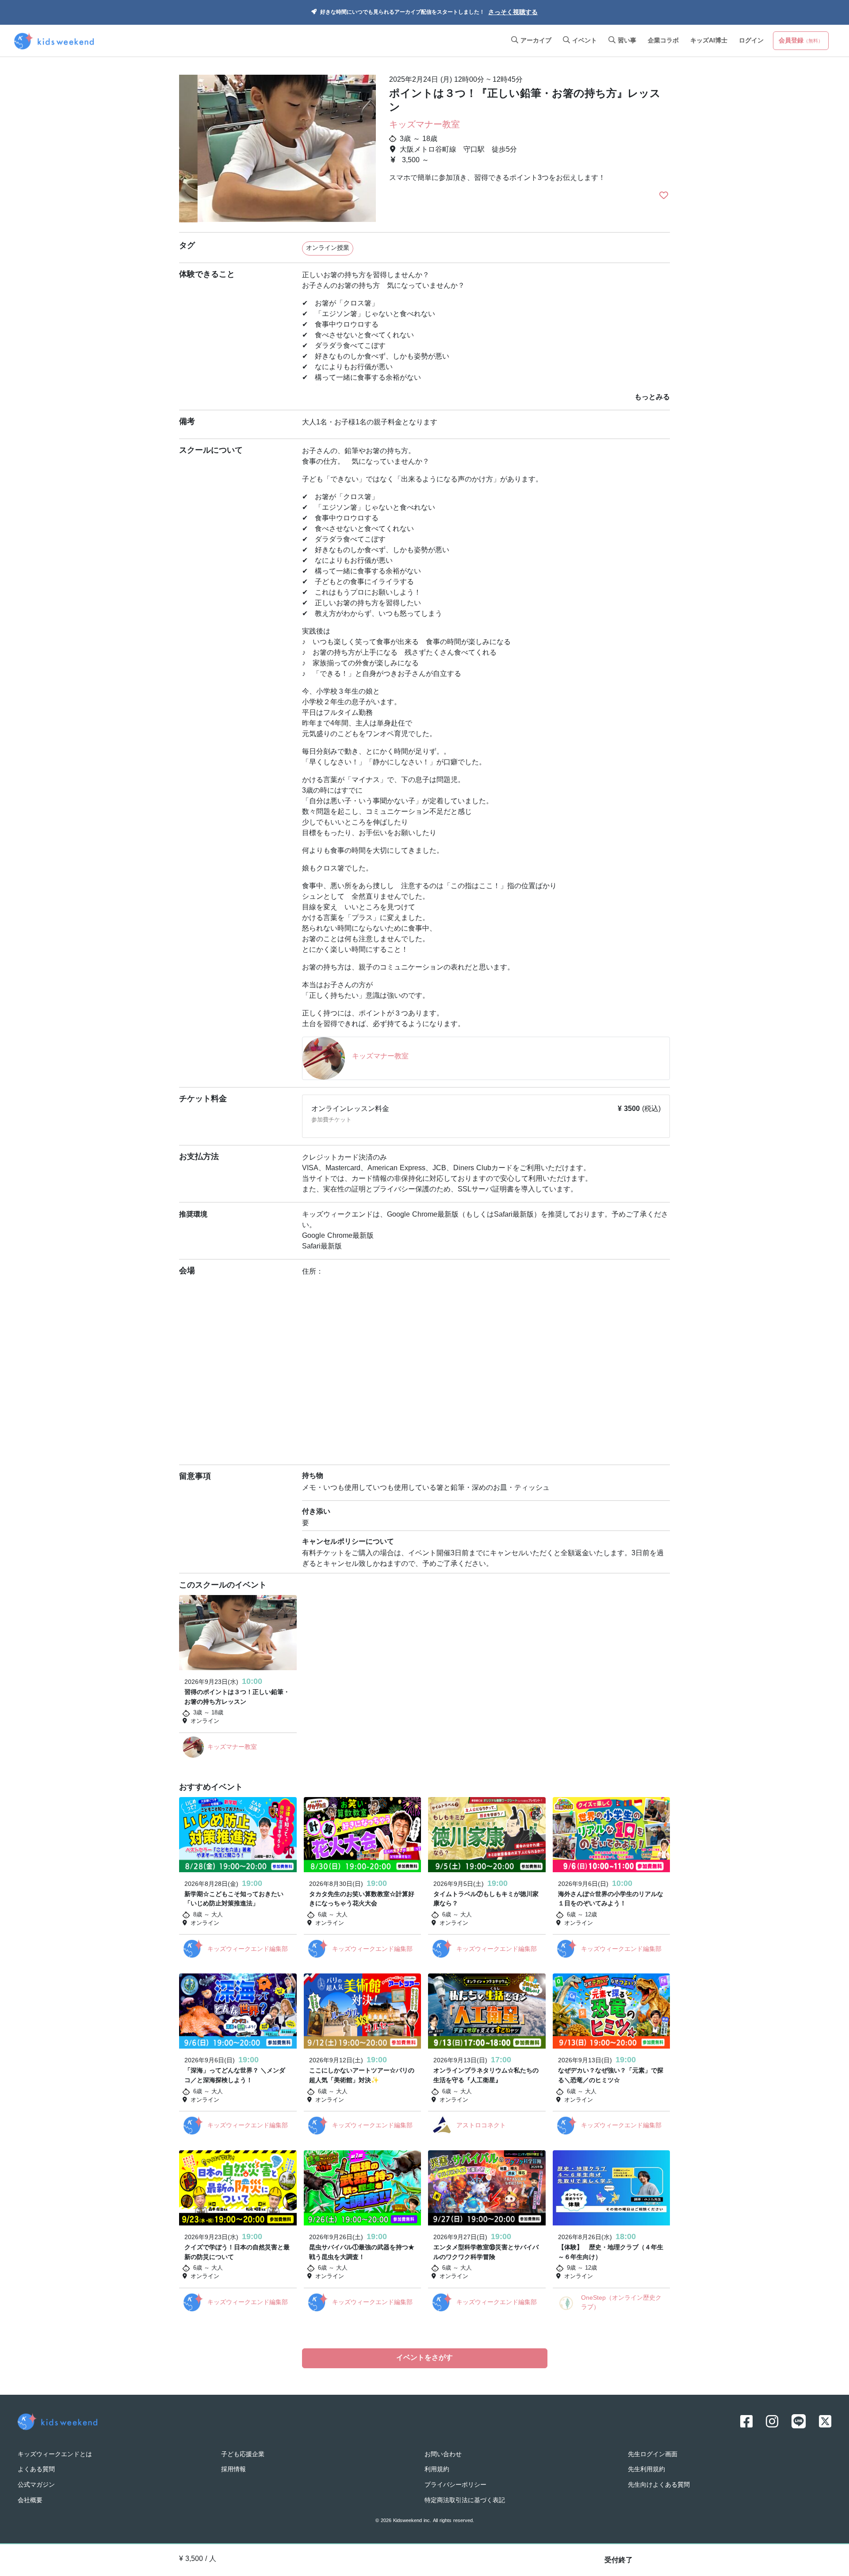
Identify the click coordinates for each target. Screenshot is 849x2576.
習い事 (626, 41)
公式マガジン (36, 2485)
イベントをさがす (424, 2358)
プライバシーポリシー (455, 2485)
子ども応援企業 (243, 2455)
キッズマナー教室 (424, 125)
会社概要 (30, 2501)
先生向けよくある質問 (659, 2485)
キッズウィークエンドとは (55, 2455)
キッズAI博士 (709, 41)
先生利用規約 (646, 2470)
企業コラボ (663, 41)
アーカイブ (535, 41)
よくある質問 (36, 2470)
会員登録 (801, 41)
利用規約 (437, 2470)
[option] (277, 145)
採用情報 (233, 2470)
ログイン (751, 41)
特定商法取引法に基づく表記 (465, 2501)
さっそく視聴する (513, 13)
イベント (583, 41)
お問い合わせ (443, 2455)
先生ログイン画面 (653, 2455)
